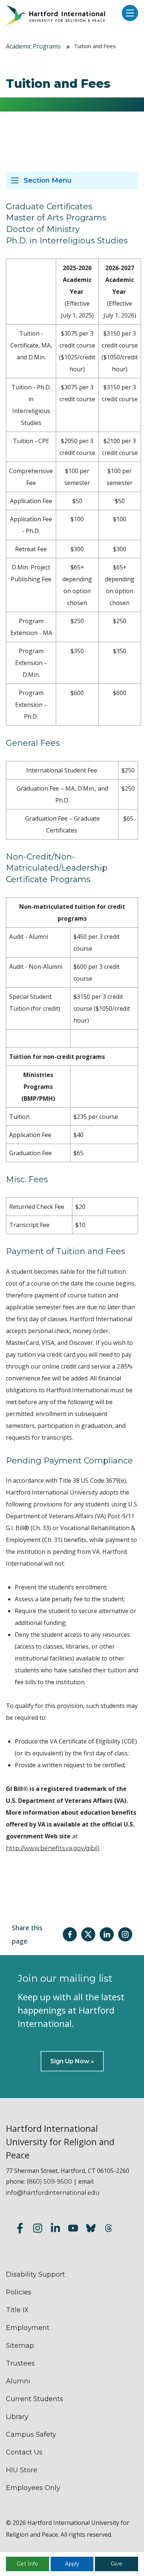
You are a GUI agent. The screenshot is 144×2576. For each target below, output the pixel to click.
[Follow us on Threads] (109, 2229)
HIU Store (22, 2470)
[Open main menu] (128, 14)
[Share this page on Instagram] (125, 1934)
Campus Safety (31, 2434)
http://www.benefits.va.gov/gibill (53, 1848)
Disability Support (35, 2274)
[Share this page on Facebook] (70, 1934)
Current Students (35, 2399)
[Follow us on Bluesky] (91, 2229)
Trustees (20, 2363)
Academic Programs (33, 46)
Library (17, 2417)
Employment (28, 2328)
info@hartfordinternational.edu (53, 2193)
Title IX (17, 2310)
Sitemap (20, 2346)
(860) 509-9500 (49, 2182)
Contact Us (24, 2452)
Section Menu (48, 180)
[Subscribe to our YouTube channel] (73, 2229)
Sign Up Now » (72, 2061)
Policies (19, 2292)
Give (116, 2564)
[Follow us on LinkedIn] (55, 2229)
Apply (72, 2564)
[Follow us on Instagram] (38, 2229)
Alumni (18, 2381)
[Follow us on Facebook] (20, 2229)
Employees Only (33, 2488)
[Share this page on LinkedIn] (107, 1934)
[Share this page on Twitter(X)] (88, 1934)
